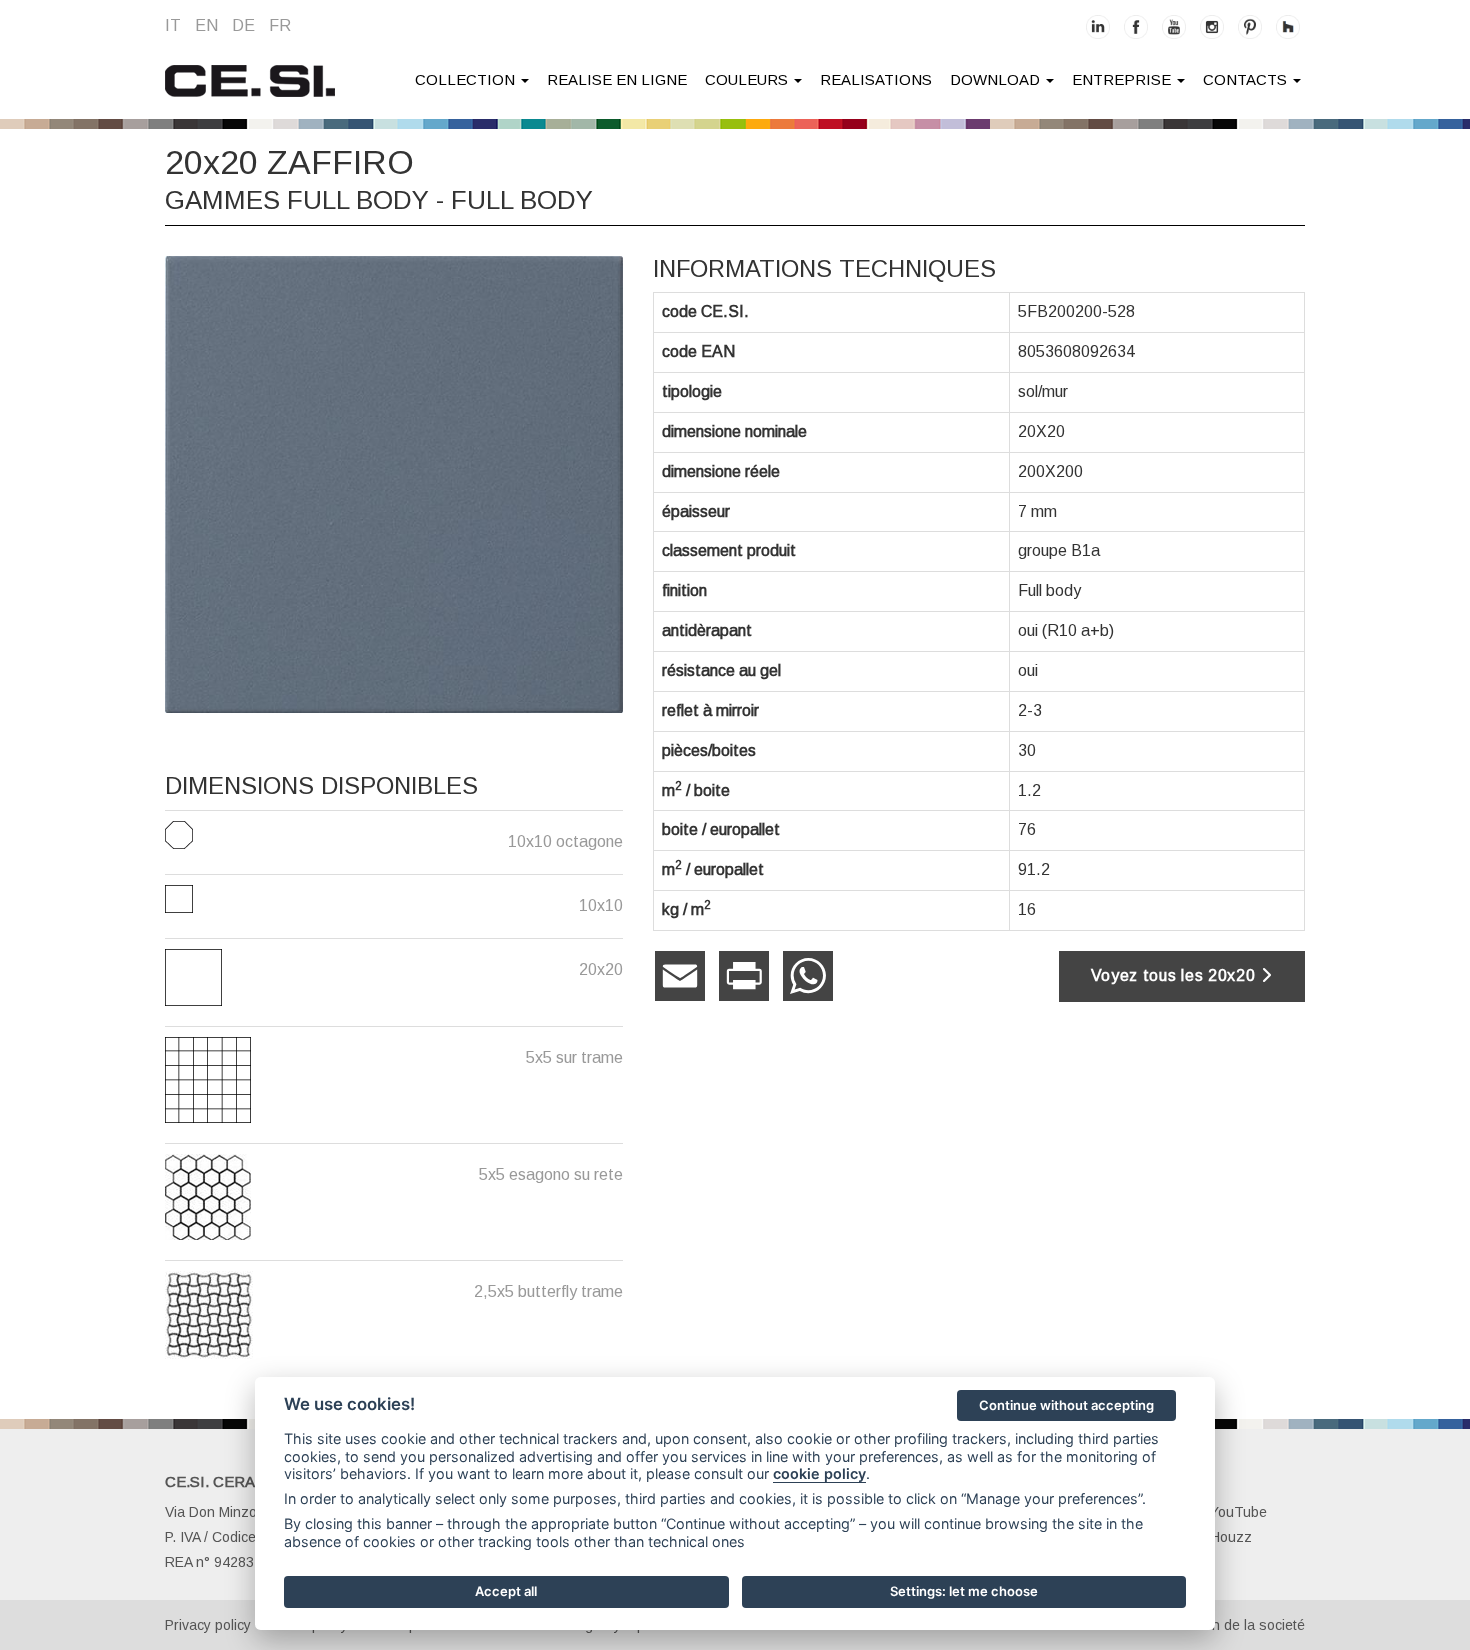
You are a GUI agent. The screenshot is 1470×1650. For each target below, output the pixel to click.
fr (280, 25)
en (206, 25)
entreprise (1123, 79)
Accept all (506, 1591)
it (173, 25)
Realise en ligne (617, 79)
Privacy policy (208, 1625)
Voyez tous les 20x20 (1176, 975)
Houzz (1231, 1537)
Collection (467, 79)
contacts (1247, 79)
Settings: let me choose (964, 1591)
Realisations (876, 79)
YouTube (1238, 1512)
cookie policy (819, 1473)
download (997, 79)
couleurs (748, 79)
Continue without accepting (1066, 1405)
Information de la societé (1227, 1625)
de (243, 25)
